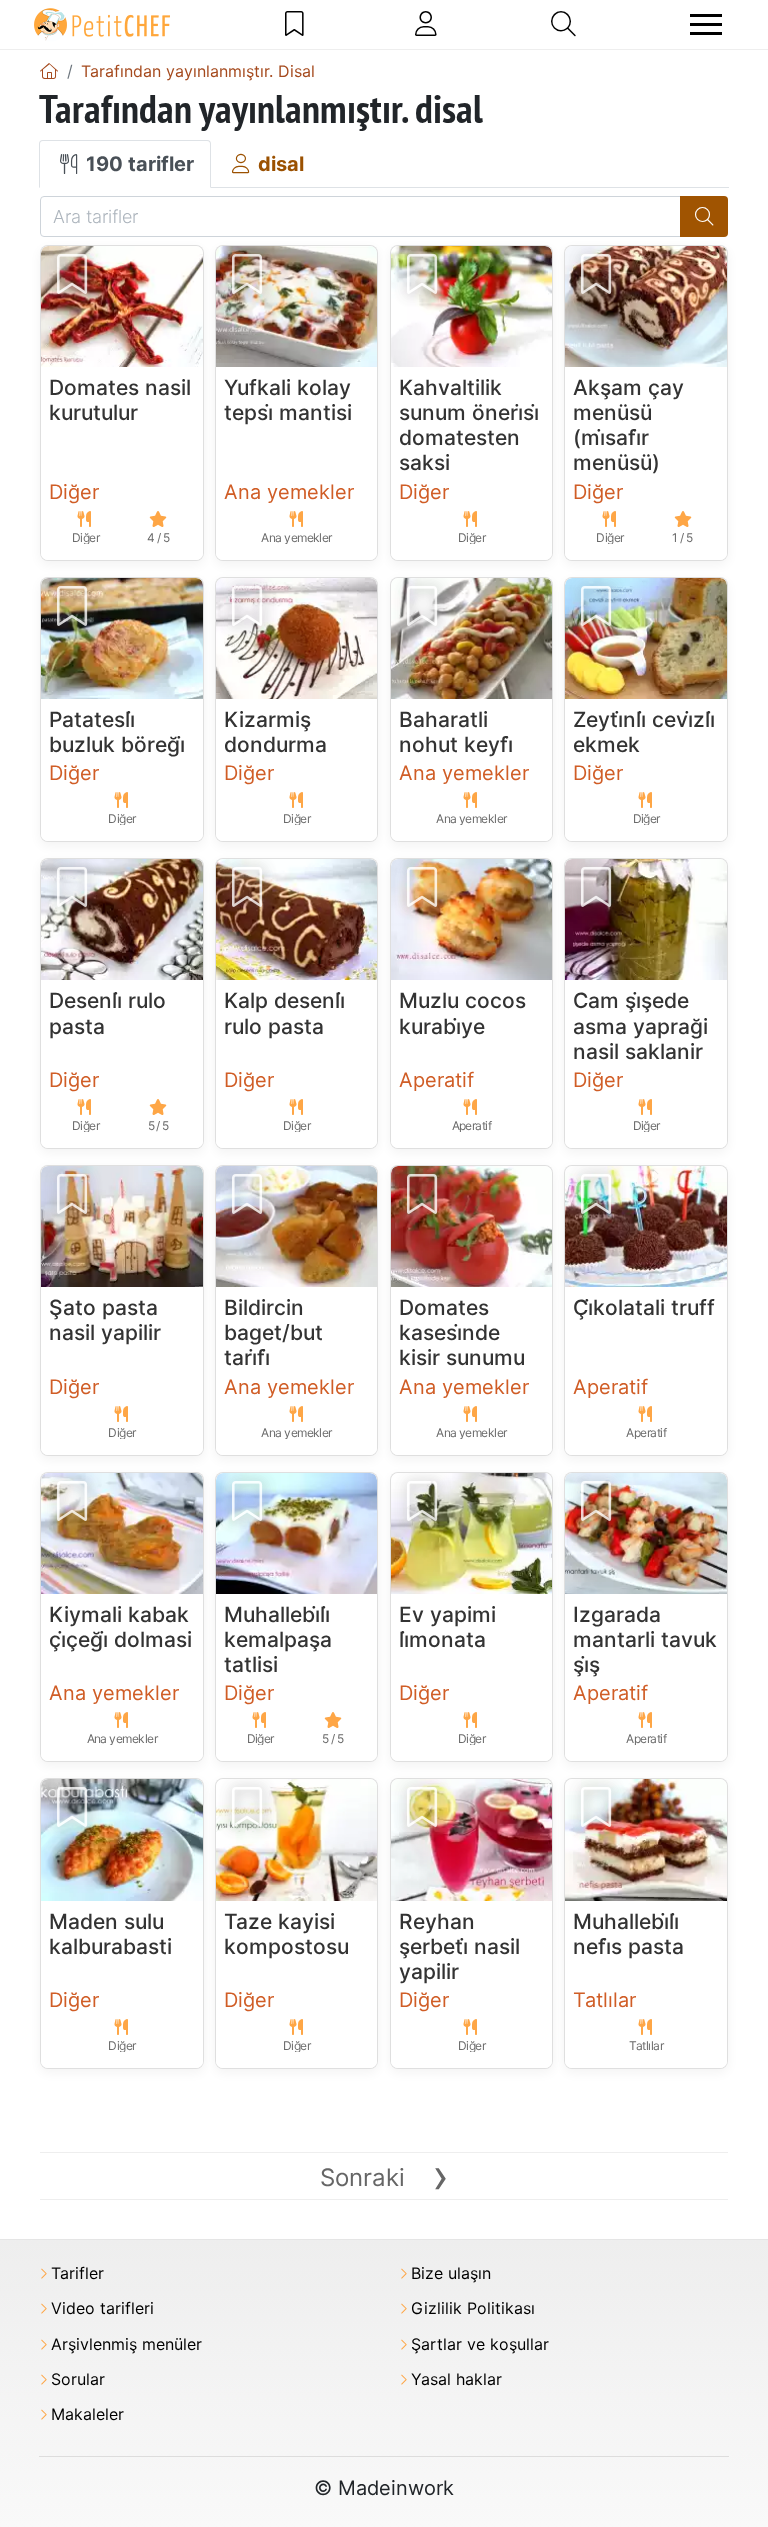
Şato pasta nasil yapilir (105, 1320)
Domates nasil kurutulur (120, 400)
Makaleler (87, 2414)
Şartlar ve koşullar (480, 2344)
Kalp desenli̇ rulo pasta (284, 1013)
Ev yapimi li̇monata (447, 1627)
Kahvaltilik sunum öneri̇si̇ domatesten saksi (469, 425)
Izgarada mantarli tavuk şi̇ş (645, 1639)
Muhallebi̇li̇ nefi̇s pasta (628, 1934)
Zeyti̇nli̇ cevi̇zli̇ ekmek (644, 732)
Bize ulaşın (451, 2273)
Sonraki (384, 2177)
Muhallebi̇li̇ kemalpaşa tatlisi (278, 1639)
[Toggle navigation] (706, 24)
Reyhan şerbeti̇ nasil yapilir (459, 1946)
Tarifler (77, 2273)
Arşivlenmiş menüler (126, 2344)
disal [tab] (278, 164)
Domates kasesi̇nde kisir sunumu (462, 1332)
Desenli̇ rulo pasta (107, 1013)
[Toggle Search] (563, 24)
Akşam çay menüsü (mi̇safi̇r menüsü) (628, 425)
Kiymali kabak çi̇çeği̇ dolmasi (120, 1627)
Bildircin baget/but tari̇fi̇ (273, 1332)
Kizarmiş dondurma (275, 732)
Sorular (78, 2379)
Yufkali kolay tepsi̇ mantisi (288, 400)
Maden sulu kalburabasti (110, 1934)
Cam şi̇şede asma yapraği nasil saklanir (640, 1025)
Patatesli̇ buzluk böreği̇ (117, 732)
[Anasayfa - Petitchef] (49, 71)
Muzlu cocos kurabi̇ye (462, 1013)
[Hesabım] (426, 24)
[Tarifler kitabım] (294, 24)
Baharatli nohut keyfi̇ (456, 732)
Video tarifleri (102, 2308)
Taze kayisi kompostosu (286, 1934)
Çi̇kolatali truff (644, 1307)
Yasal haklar (456, 2379)
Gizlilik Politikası (473, 2308)
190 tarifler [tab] (137, 164)
